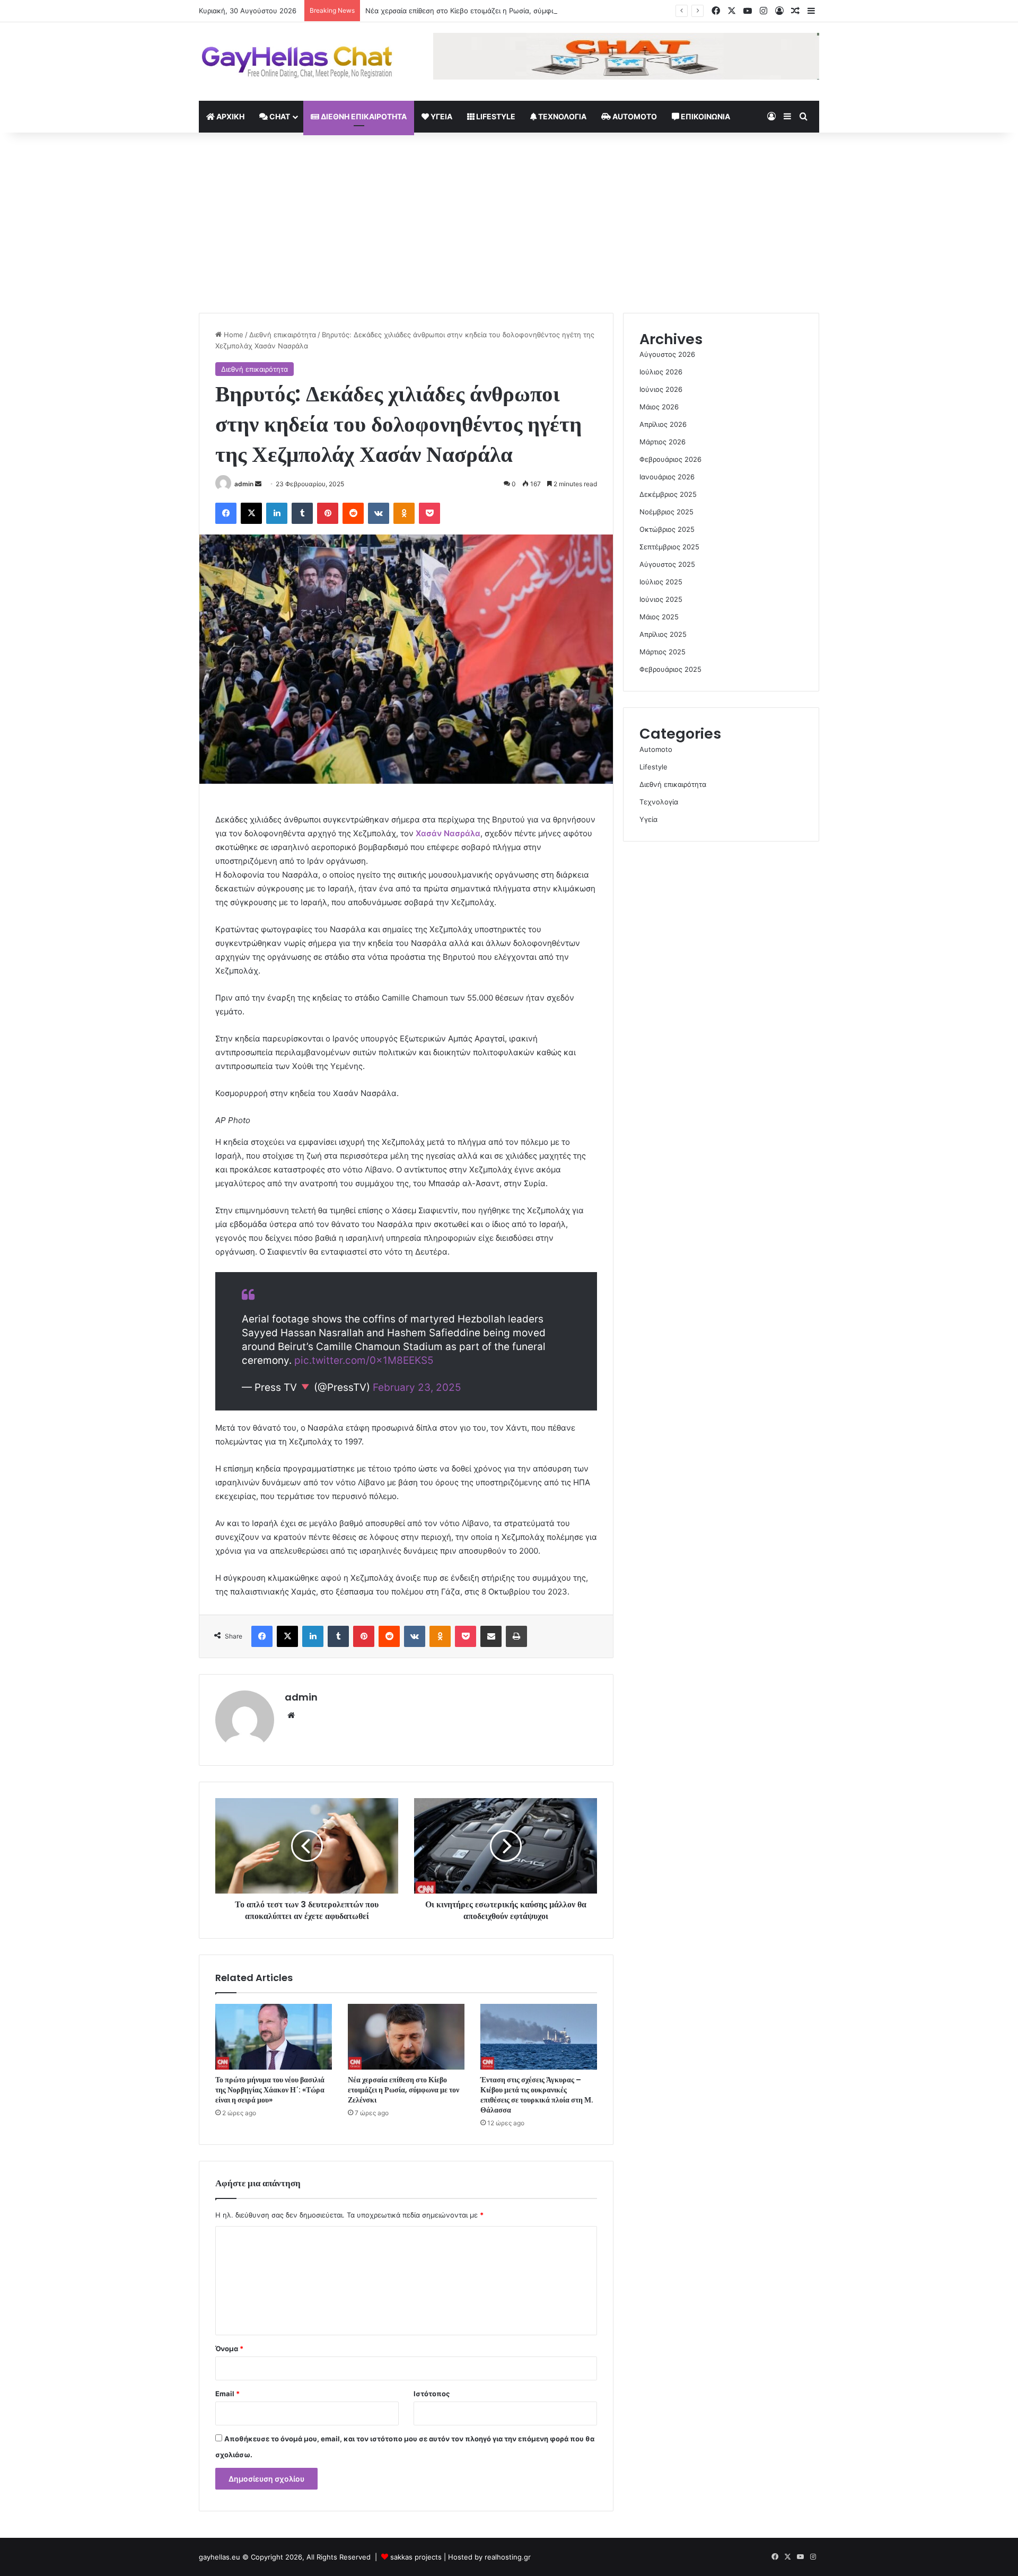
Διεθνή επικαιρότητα (363, 116)
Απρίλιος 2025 (663, 634)
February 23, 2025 (417, 1387)
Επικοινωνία (705, 116)
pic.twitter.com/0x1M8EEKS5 (364, 1360)
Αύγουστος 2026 (667, 354)
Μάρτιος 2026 (662, 442)
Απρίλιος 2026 (663, 424)
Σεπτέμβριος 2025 (669, 547)
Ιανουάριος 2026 (667, 477)
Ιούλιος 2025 (661, 582)
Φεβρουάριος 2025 (670, 669)
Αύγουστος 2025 (667, 564)
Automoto (634, 116)
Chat (279, 116)
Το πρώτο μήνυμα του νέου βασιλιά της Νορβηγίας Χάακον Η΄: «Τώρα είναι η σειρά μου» (270, 2090)
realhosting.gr (508, 2557)
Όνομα (229, 2349)
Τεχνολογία (561, 116)
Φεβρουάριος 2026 (670, 459)
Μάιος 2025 (659, 617)
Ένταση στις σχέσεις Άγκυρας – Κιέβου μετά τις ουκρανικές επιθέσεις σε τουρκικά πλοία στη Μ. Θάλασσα (537, 2095)
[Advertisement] (509, 223)
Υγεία (441, 116)
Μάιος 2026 (659, 407)
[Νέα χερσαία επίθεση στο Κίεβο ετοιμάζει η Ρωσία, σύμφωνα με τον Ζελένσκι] (406, 2037)
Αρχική (230, 116)
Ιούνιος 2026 (661, 389)
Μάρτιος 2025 (662, 652)
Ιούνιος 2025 (661, 599)
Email (227, 2394)
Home (232, 335)
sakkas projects (416, 2557)
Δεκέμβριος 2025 (668, 494)
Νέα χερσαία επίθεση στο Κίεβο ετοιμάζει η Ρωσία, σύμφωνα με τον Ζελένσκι (494, 11)
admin (244, 484)
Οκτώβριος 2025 (667, 529)
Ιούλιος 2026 (661, 372)
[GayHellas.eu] (297, 62)
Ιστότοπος (432, 2394)
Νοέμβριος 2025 (666, 512)
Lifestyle (495, 116)
